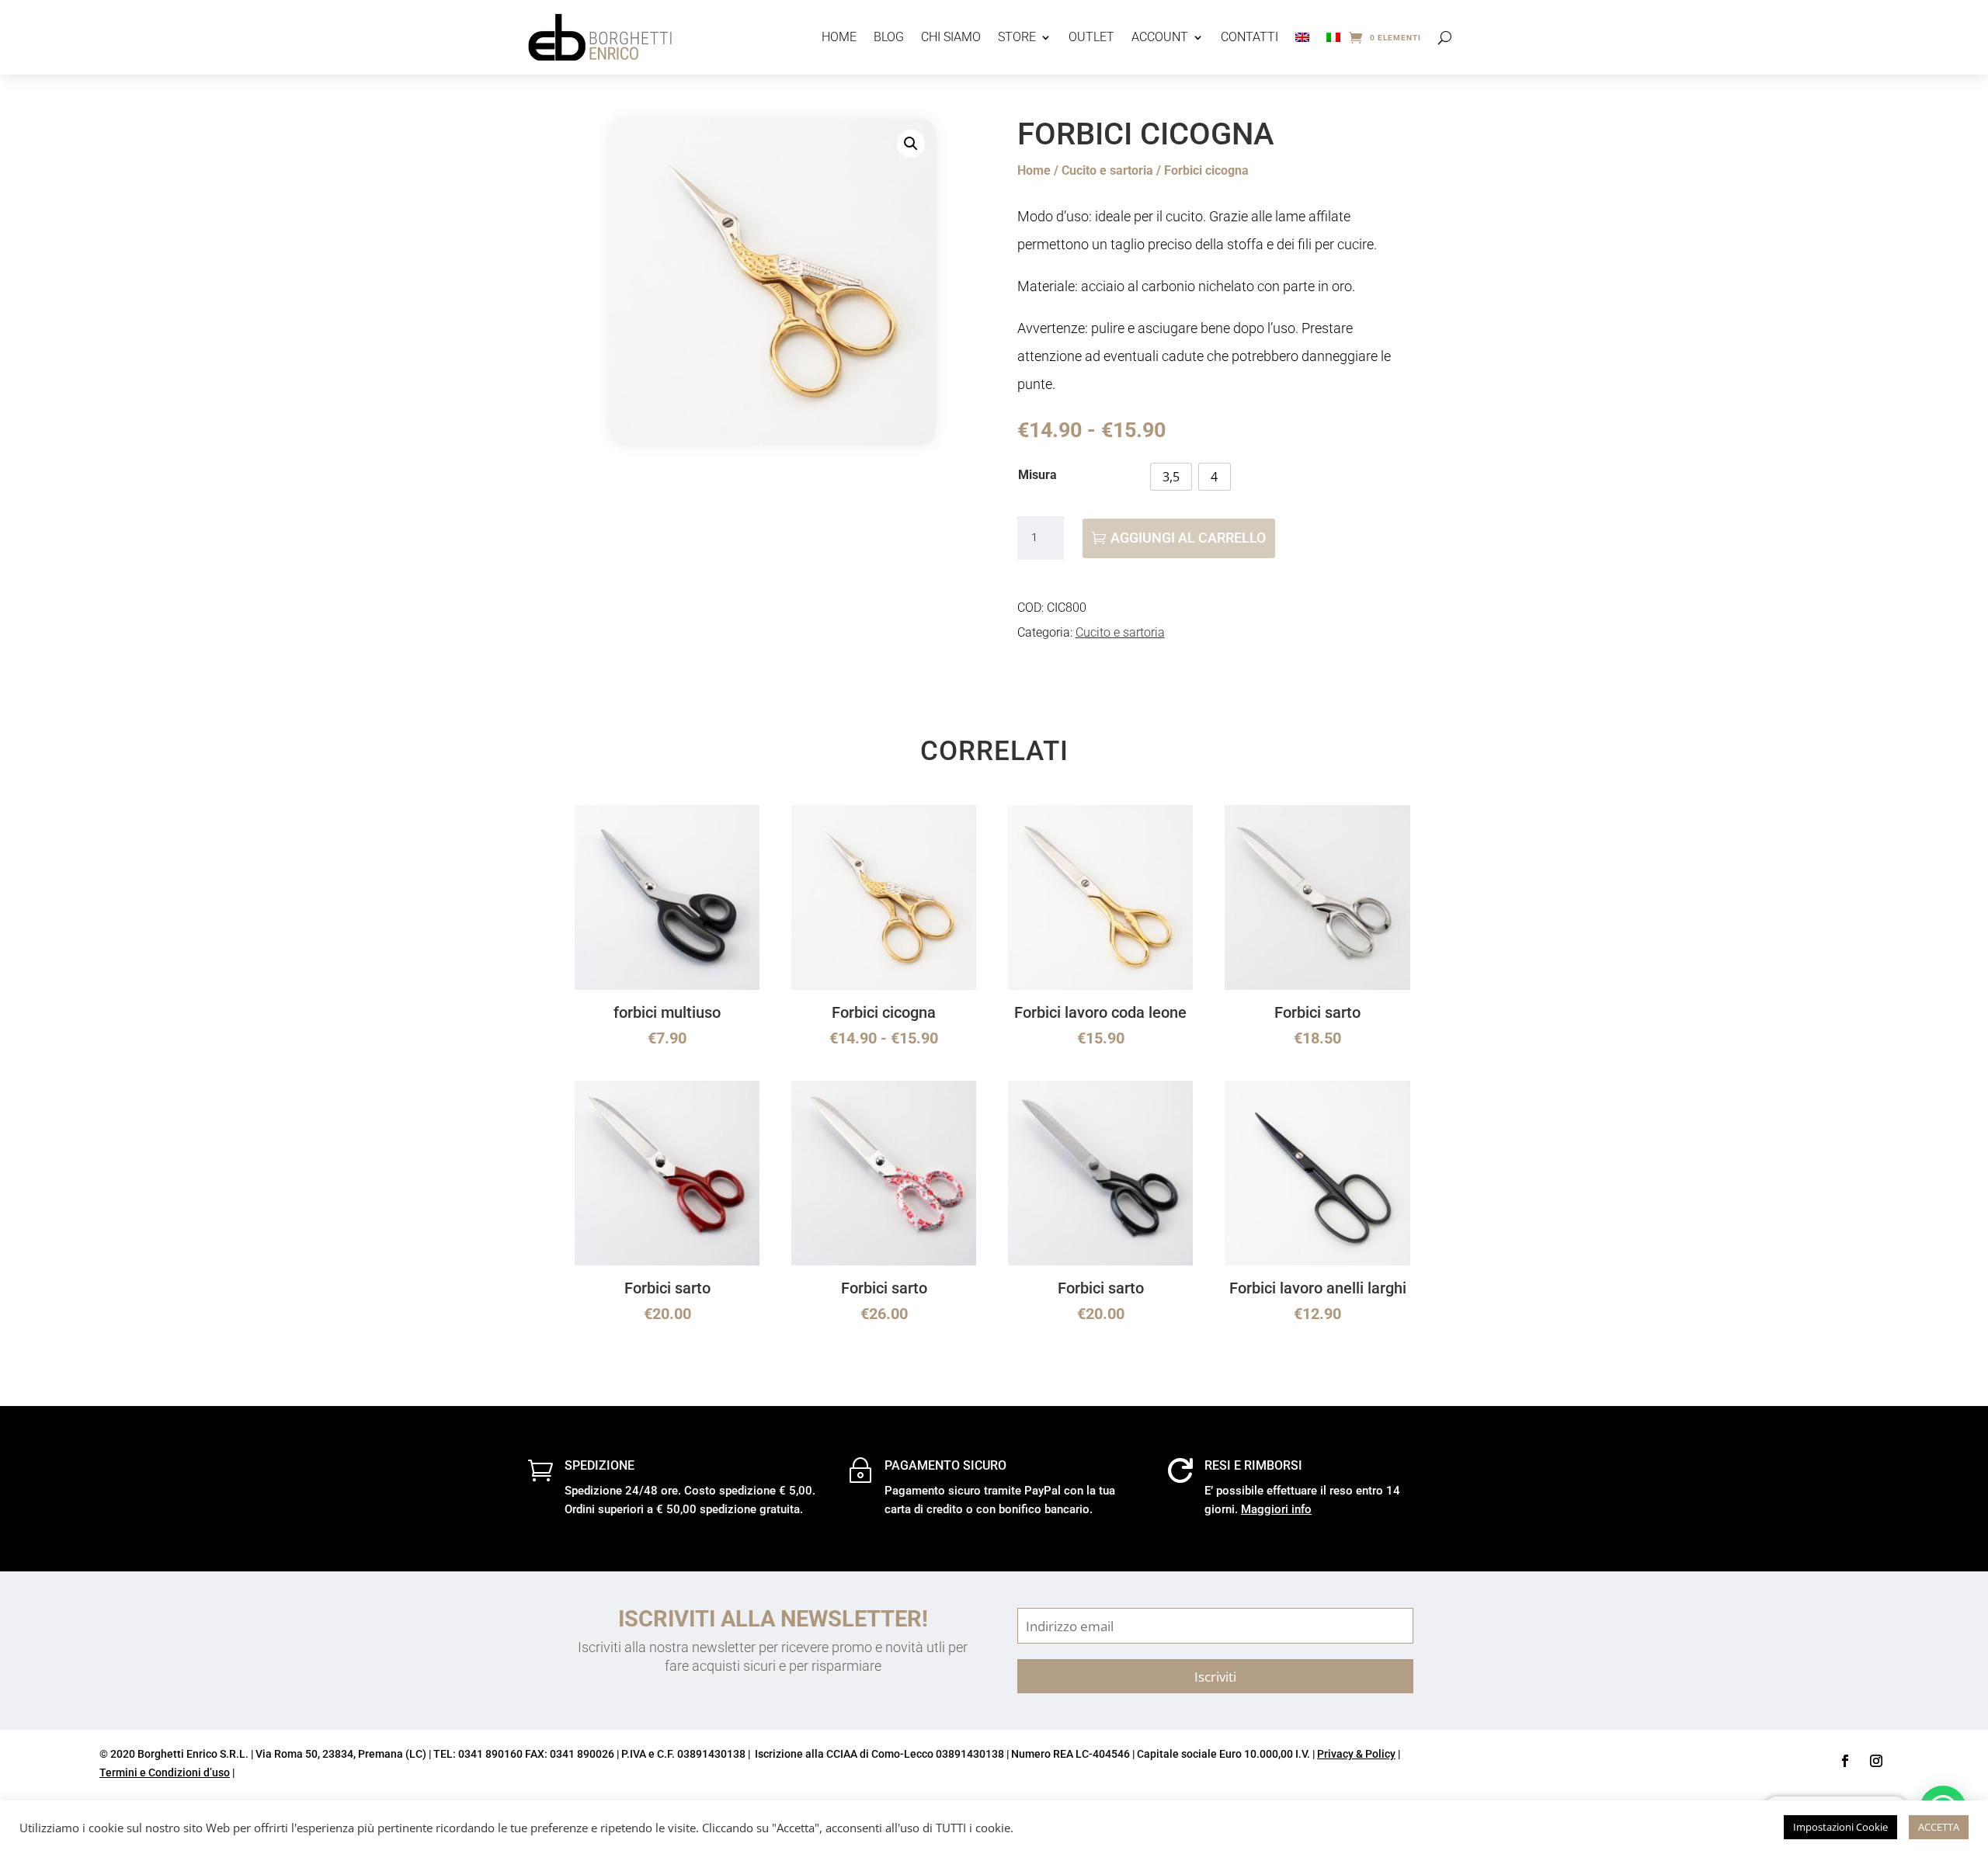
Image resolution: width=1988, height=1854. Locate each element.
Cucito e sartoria (1107, 170)
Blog (889, 37)
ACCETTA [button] (1939, 1827)
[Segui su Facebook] (1845, 1761)
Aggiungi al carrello (1188, 538)
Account (1160, 37)
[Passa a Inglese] (1302, 37)
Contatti (1249, 37)
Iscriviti (1215, 1676)
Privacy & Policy (1356, 1754)
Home (839, 37)
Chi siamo (951, 37)
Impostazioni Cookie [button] (1840, 1827)
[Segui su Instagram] (1876, 1761)
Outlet (1091, 37)
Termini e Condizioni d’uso (165, 1772)
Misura (1037, 475)
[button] (911, 144)
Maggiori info (1276, 1509)
